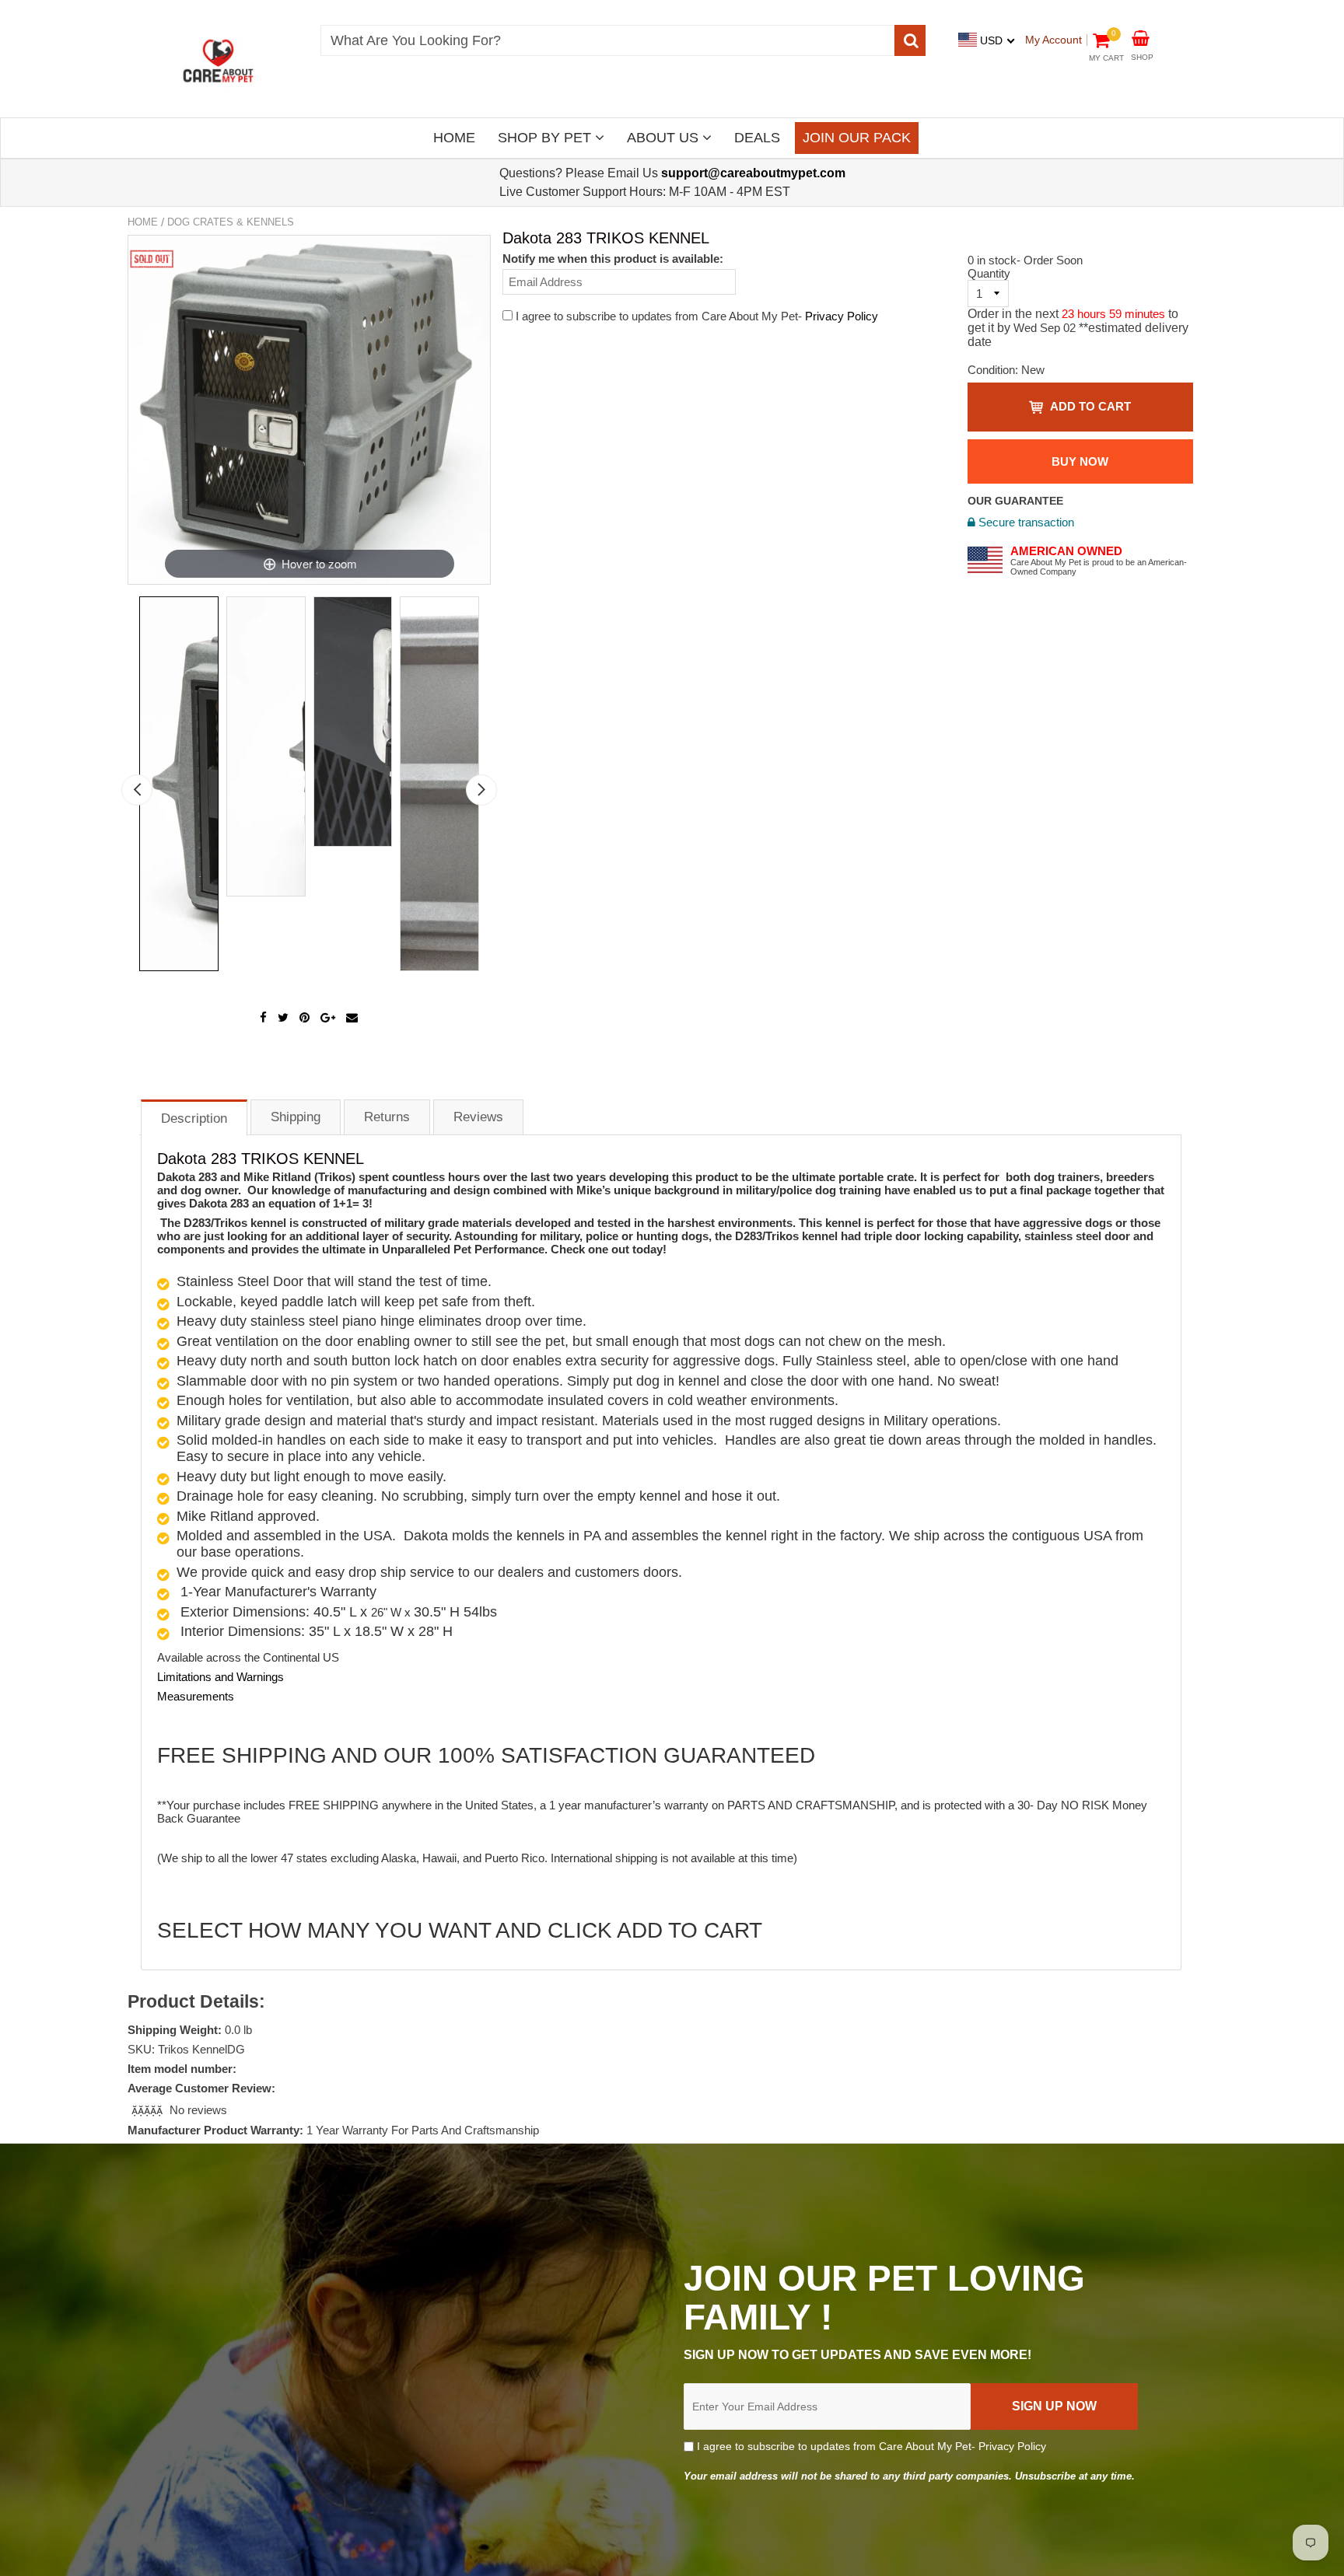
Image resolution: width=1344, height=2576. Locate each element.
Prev (137, 790)
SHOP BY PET (546, 138)
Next (481, 790)
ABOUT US (665, 138)
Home (143, 222)
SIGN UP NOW (1054, 2406)
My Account (1053, 40)
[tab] (194, 1117)
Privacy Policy (842, 316)
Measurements (196, 1696)
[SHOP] (1141, 37)
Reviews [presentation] (478, 1117)
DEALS (757, 138)
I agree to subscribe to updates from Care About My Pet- (870, 2446)
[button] (149, 2110)
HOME (454, 138)
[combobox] (607, 40)
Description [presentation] (194, 1118)
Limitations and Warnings (220, 1677)
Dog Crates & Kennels (231, 222)
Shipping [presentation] (296, 1117)
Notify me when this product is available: (613, 259)
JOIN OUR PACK (857, 138)
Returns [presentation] (387, 1117)
